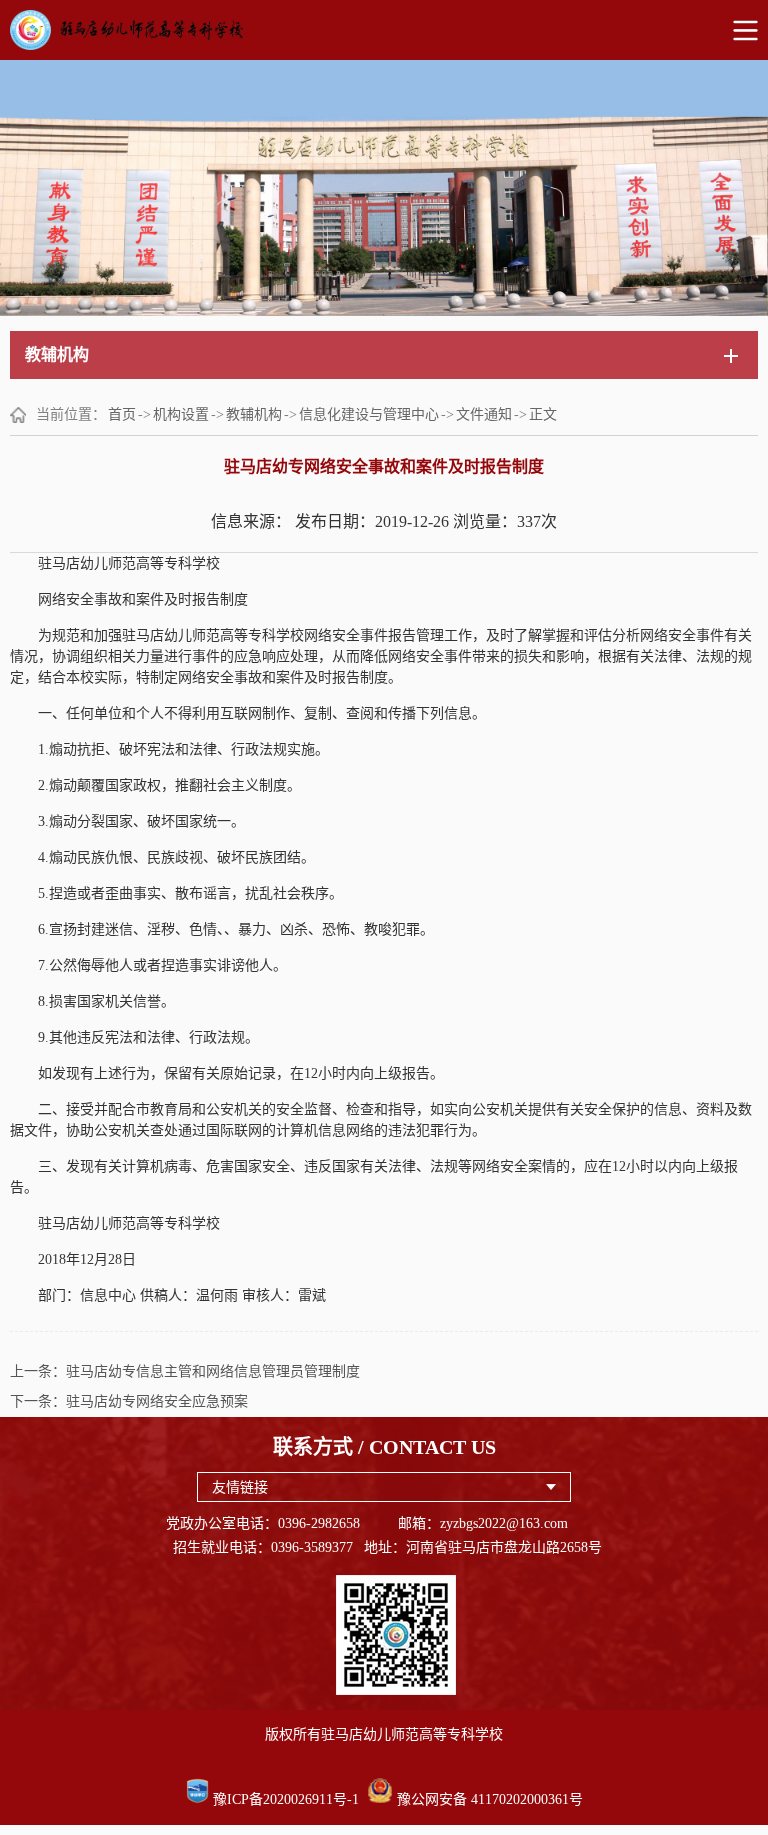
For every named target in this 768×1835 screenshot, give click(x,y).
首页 (122, 414)
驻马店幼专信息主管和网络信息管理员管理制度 (213, 1371)
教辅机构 (254, 414)
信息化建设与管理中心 (369, 414)
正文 (543, 414)
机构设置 (181, 414)
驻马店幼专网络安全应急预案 (157, 1401)
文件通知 (484, 414)
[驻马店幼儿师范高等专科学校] (384, 30)
